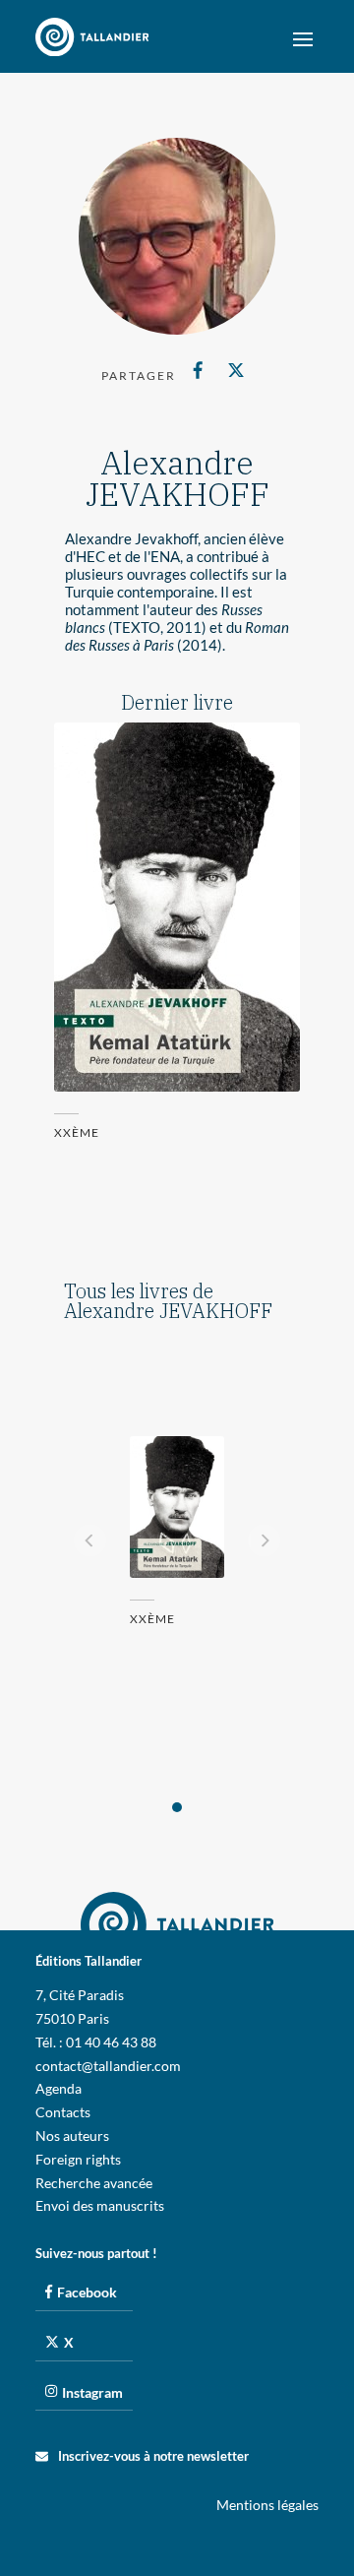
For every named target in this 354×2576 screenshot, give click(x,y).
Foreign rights (78, 2159)
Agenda (59, 2088)
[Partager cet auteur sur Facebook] (198, 370)
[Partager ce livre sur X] (236, 370)
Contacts (63, 2112)
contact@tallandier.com (108, 2066)
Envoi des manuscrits (100, 2205)
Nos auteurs (72, 2136)
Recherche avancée (94, 2183)
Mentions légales (267, 2505)
